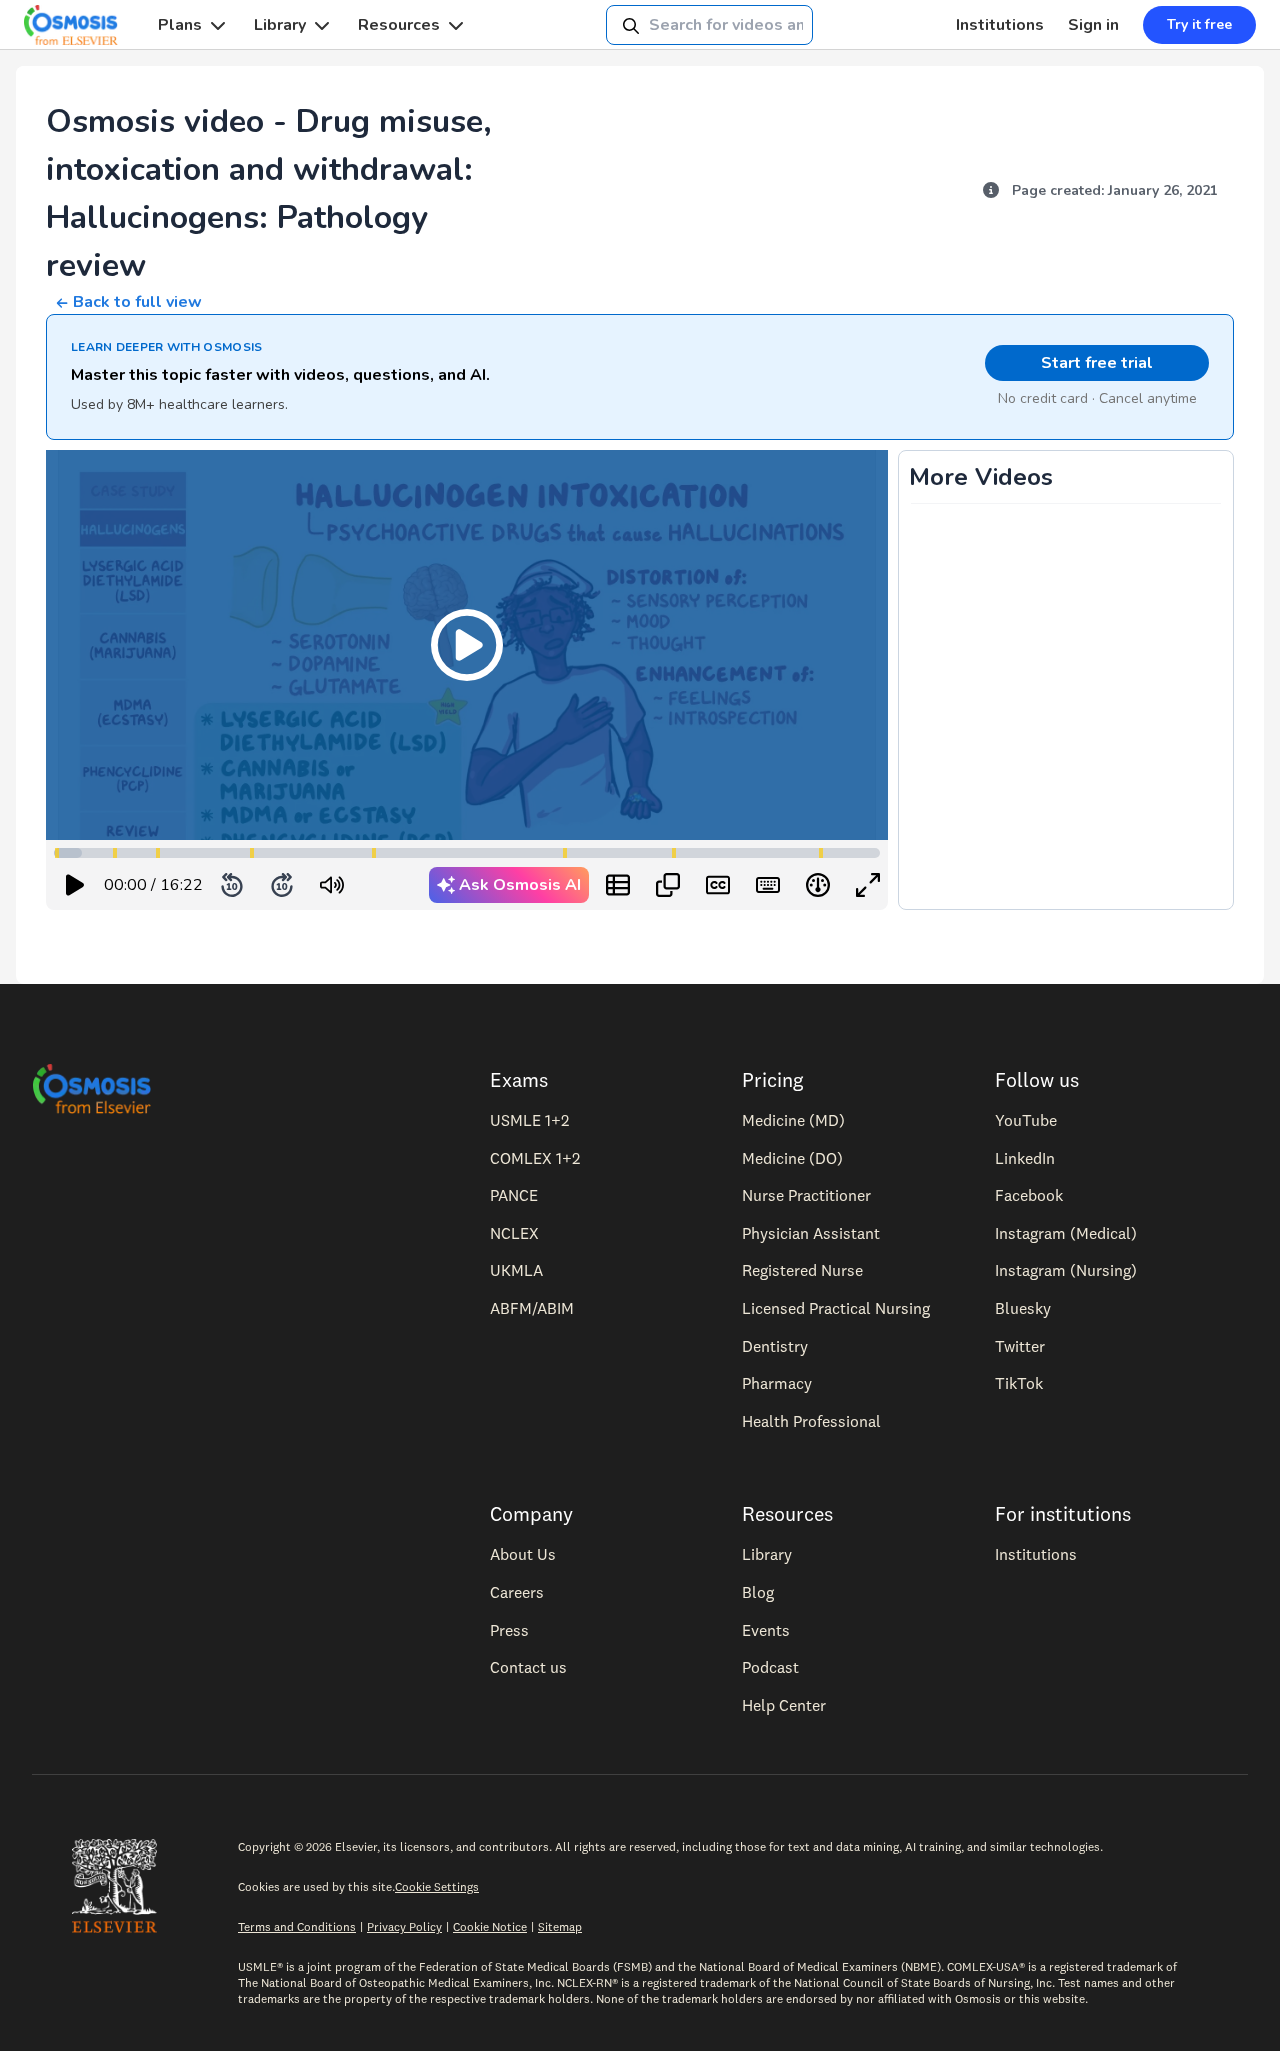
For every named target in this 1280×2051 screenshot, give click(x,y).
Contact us (528, 1667)
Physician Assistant (811, 1233)
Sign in (1093, 25)
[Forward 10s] (282, 885)
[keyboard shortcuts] (768, 885)
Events (766, 1630)
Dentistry (775, 1346)
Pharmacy (777, 1383)
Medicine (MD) (793, 1120)
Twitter (1020, 1346)
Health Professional (811, 1421)
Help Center (784, 1705)
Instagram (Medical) (1066, 1233)
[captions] (718, 885)
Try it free (1199, 24)
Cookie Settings (437, 1886)
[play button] (75, 885)
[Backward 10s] (232, 885)
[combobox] (709, 25)
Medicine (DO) (792, 1158)
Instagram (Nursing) (1066, 1270)
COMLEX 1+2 (535, 1158)
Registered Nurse (802, 1270)
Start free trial (1097, 363)
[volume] (332, 885)
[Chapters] (618, 885)
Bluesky (1023, 1308)
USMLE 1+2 (529, 1120)
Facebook (1029, 1195)
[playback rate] (818, 885)
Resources (399, 25)
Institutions (1000, 25)
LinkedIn (1025, 1158)
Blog (758, 1592)
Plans (180, 25)
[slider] (414, 885)
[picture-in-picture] (668, 885)
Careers (517, 1592)
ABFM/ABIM (532, 1308)
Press (509, 1630)
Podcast (770, 1667)
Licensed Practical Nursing (836, 1308)
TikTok (1019, 1383)
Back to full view (137, 302)
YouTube (1026, 1120)
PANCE (514, 1195)
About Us (523, 1554)
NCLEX (514, 1233)
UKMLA (516, 1270)
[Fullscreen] (868, 885)
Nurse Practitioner (806, 1195)
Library (280, 25)
